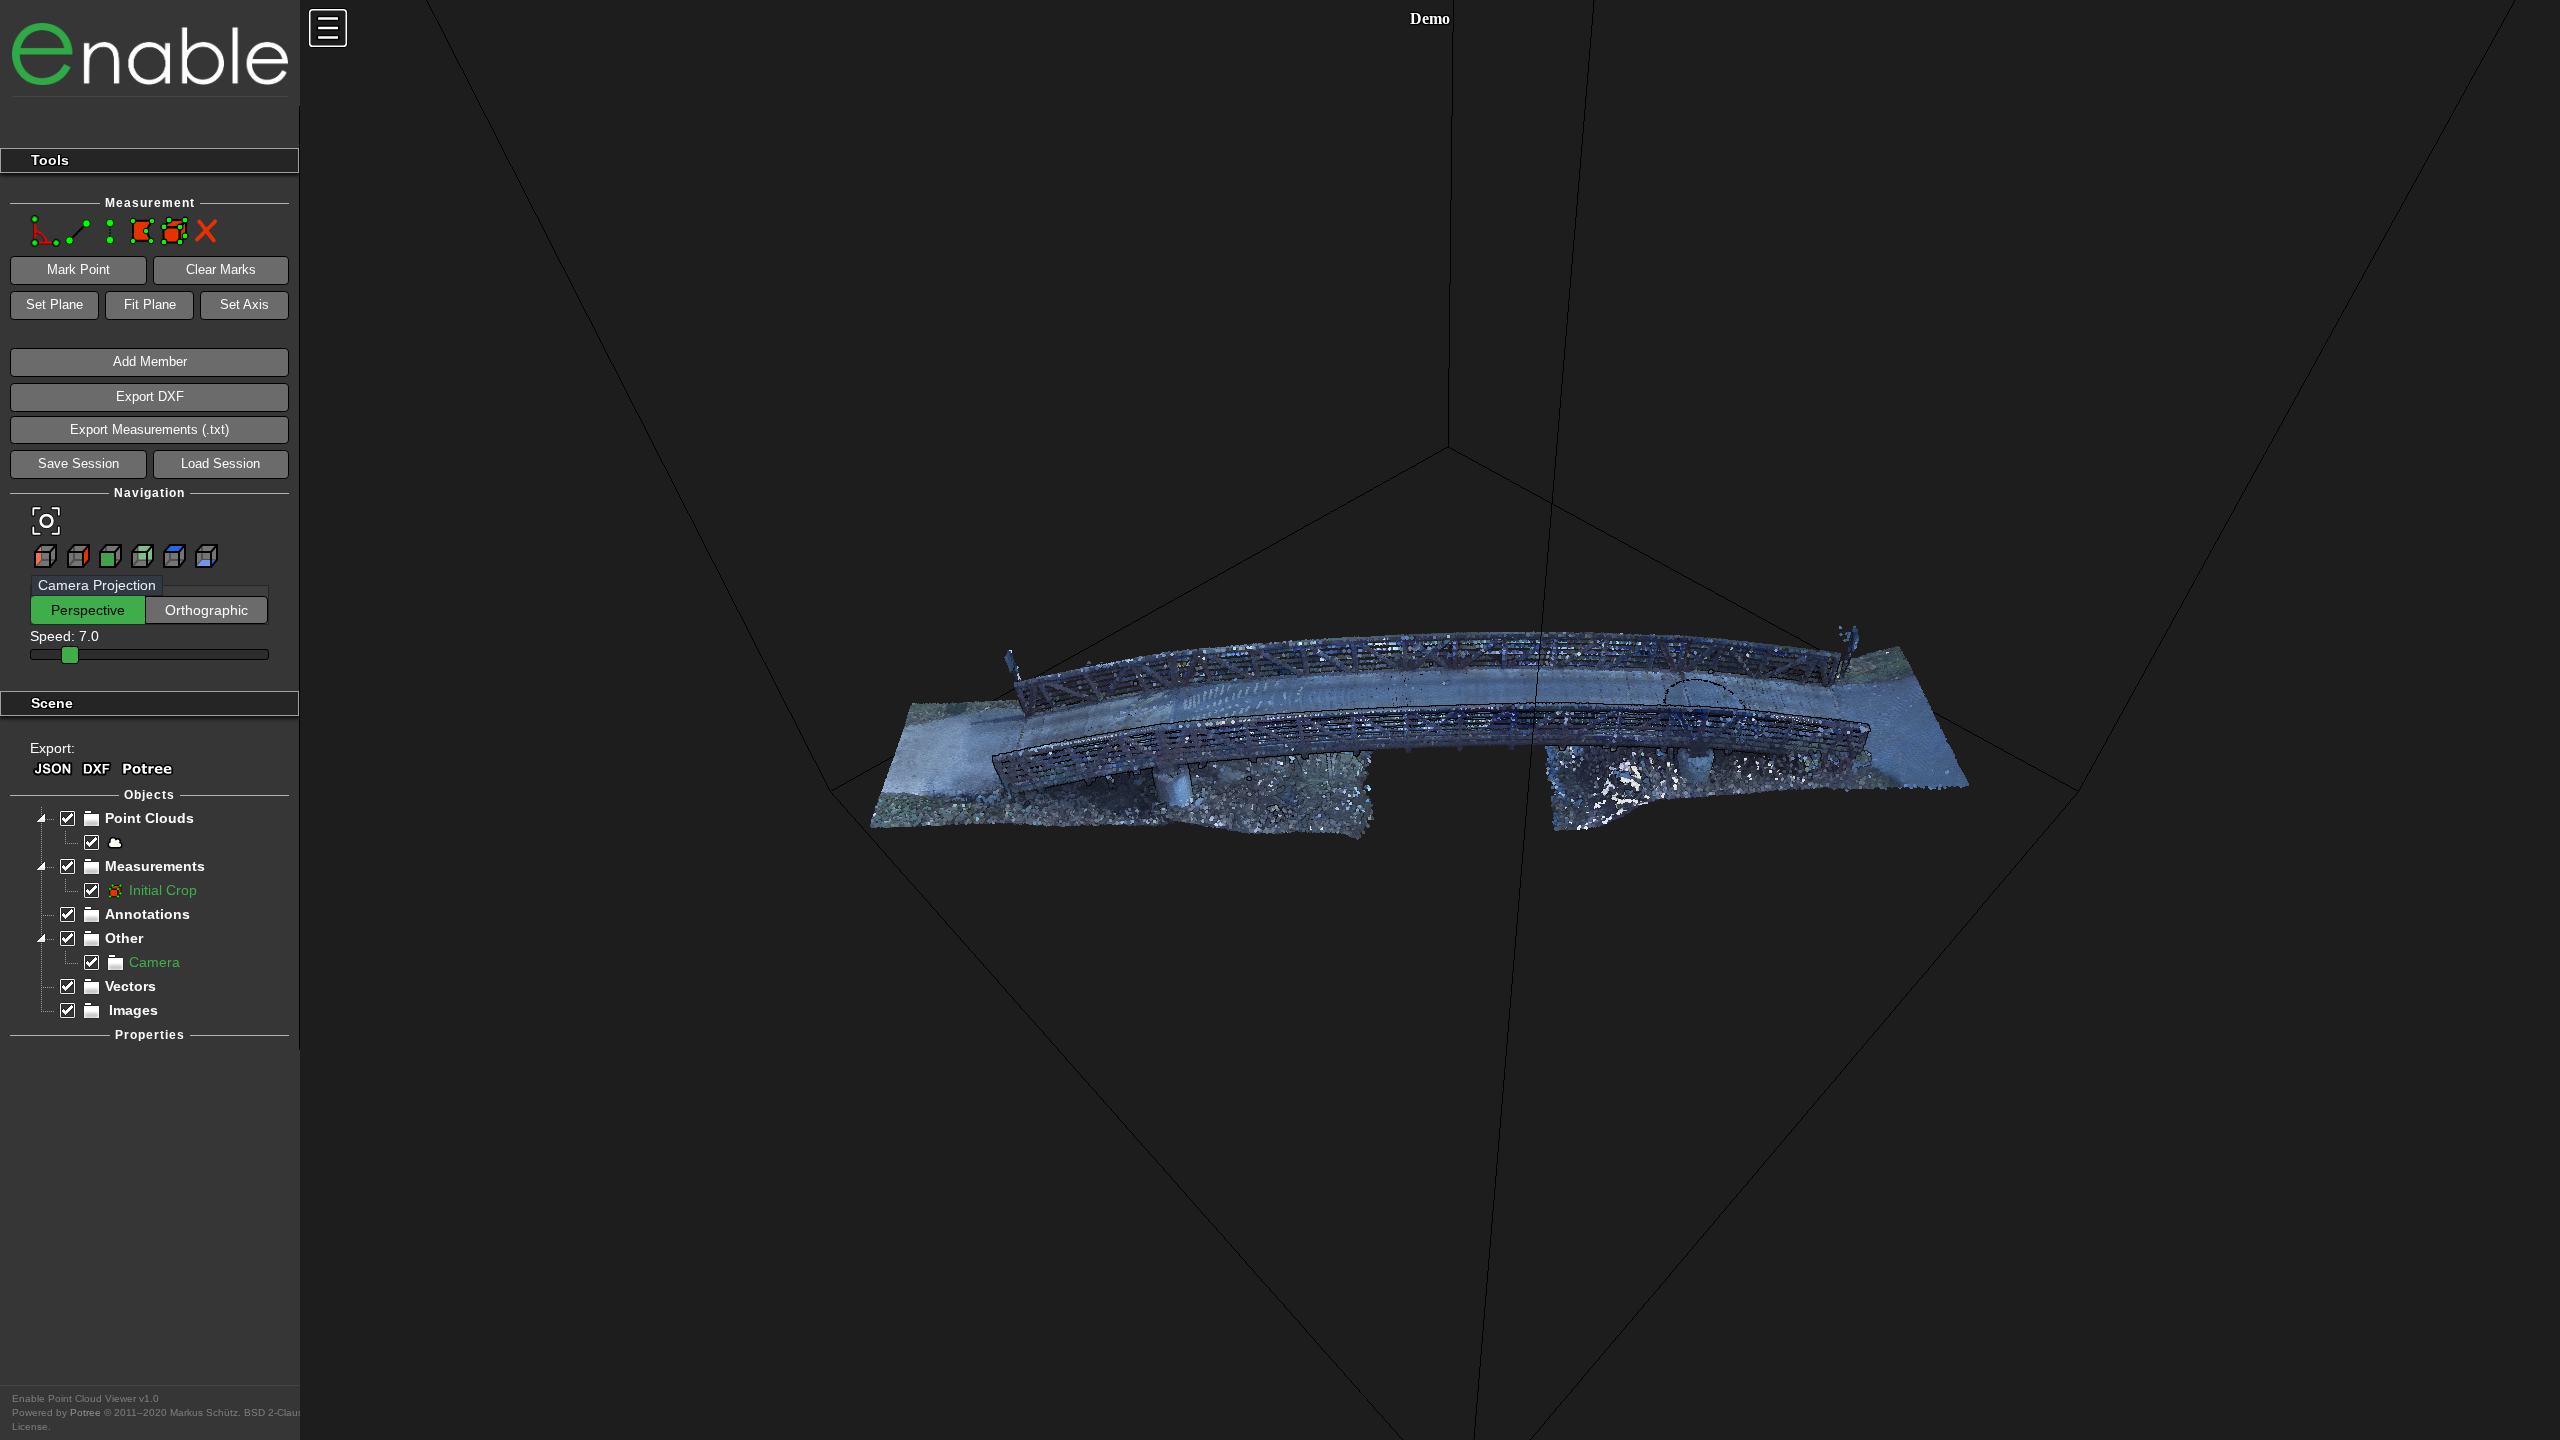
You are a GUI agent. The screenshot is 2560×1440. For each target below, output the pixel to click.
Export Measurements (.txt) (149, 429)
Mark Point (78, 269)
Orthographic (206, 610)
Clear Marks (221, 269)
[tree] (149, 915)
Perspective (88, 610)
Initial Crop (163, 890)
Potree (85, 1412)
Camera (154, 962)
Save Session (78, 463)
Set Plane (54, 304)
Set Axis (244, 304)
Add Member (150, 361)
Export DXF (150, 396)
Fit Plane (150, 304)
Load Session (220, 463)
